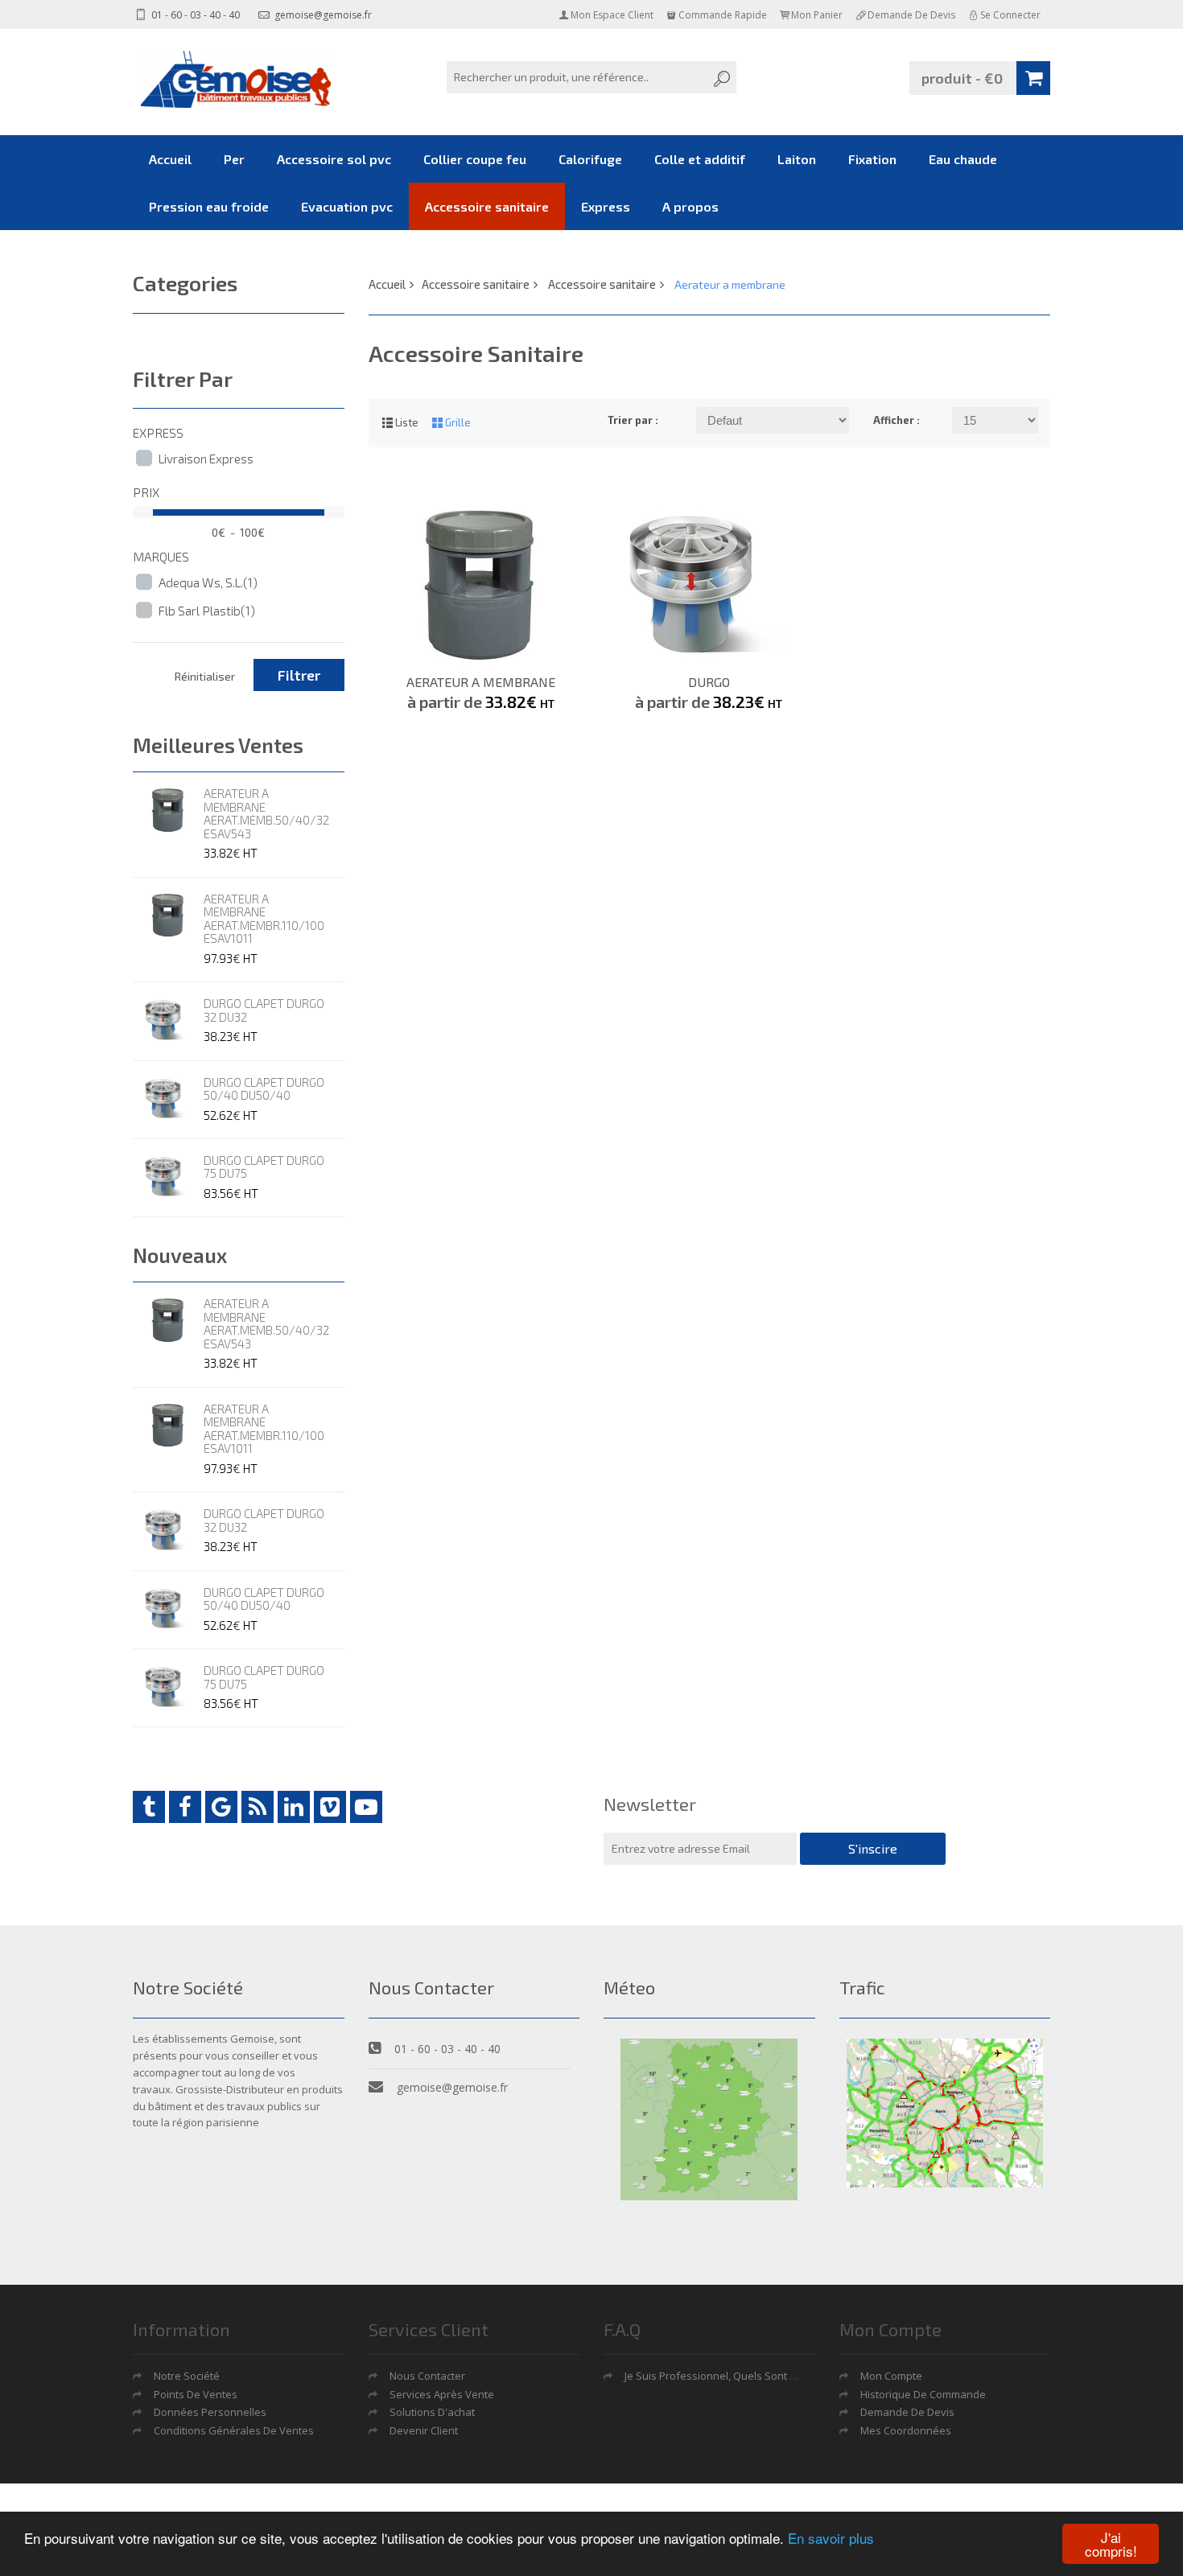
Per (234, 159)
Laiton (797, 159)
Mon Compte (891, 2376)
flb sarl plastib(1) (207, 611)
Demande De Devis (907, 2412)
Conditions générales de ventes (234, 2430)
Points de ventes (196, 2394)
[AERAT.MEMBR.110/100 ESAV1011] (168, 916)
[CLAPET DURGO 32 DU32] (168, 1020)
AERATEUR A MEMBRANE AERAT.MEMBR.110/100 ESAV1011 (264, 919)
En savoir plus (831, 2538)
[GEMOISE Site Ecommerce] (237, 79)
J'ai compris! (1111, 2544)
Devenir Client (424, 2430)
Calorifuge (590, 159)
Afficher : (897, 420)
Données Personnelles (210, 2412)
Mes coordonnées (906, 2430)
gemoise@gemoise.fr (322, 15)
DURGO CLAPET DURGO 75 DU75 (264, 1167)
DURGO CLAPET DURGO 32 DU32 (264, 1010)
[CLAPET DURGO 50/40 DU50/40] (168, 1099)
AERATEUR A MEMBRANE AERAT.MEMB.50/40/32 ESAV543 (266, 813)
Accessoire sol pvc (334, 159)
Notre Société (187, 2376)
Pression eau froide (209, 206)
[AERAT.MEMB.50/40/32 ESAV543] (168, 810)
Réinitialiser (205, 676)
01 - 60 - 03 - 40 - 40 (194, 15)
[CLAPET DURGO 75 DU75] (168, 1177)
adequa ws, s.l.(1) (208, 582)
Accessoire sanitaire (487, 206)
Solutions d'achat (432, 2412)
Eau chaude (963, 159)
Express (606, 206)
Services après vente (442, 2394)
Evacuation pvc (347, 206)
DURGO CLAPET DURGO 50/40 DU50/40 (264, 1089)
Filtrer (299, 675)
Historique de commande (923, 2394)
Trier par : (633, 420)
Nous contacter (427, 2376)
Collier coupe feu (475, 159)
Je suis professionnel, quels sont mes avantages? (747, 2376)
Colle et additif (700, 159)
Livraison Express (206, 459)
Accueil (170, 159)
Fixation (872, 159)
